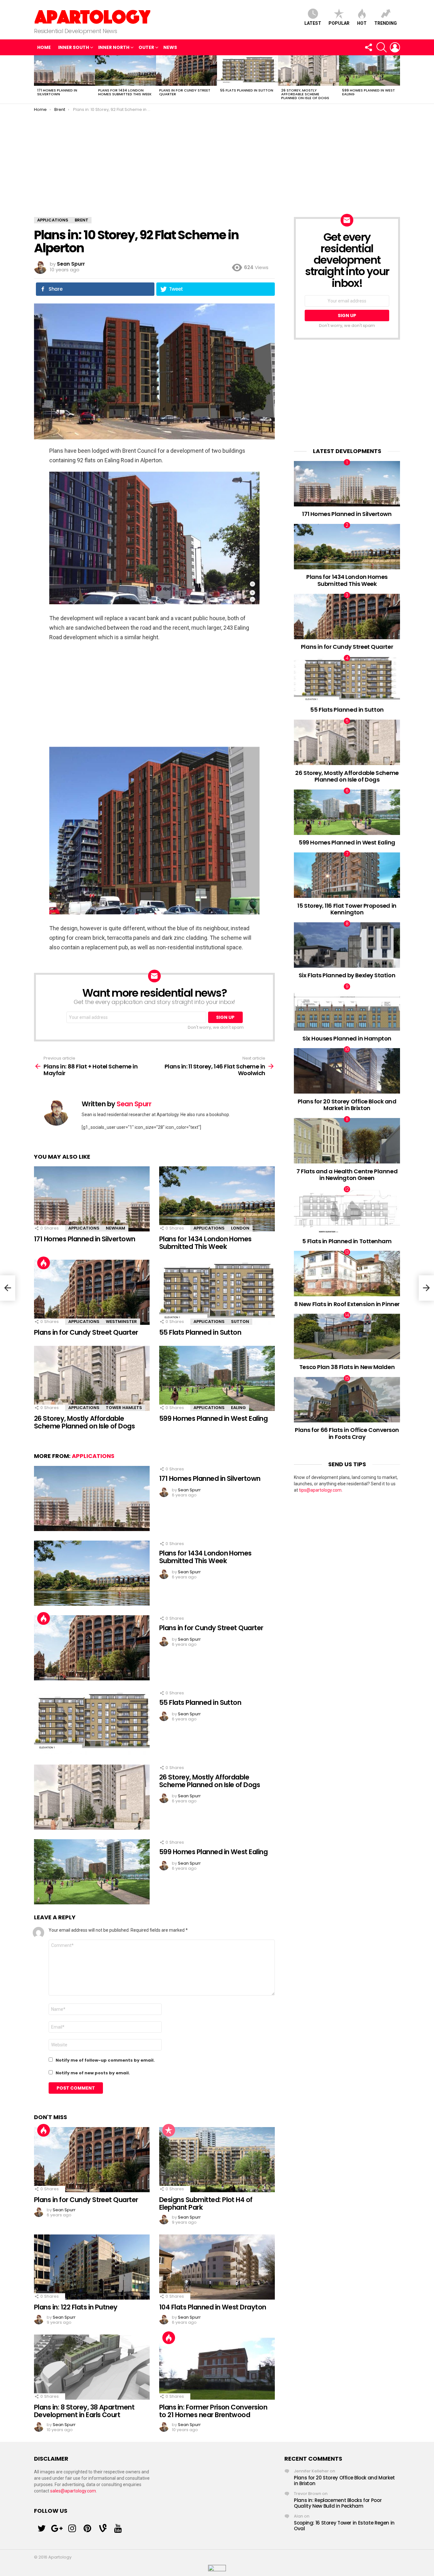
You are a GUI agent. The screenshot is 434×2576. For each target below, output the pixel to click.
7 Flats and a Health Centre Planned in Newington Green (347, 1175)
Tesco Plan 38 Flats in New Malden (347, 1367)
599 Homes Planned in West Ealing (369, 92)
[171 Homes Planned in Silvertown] (64, 71)
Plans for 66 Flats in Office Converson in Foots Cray (347, 1433)
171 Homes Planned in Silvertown (57, 92)
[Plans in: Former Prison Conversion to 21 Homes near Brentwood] (217, 2367)
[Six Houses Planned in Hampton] (347, 1008)
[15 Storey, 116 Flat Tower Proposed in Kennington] (347, 875)
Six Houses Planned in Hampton (347, 1038)
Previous (37, 79)
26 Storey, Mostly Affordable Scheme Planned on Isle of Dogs (305, 94)
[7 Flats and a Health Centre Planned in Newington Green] (347, 1141)
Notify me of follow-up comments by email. (105, 2060)
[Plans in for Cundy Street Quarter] (186, 71)
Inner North (114, 47)
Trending (386, 23)
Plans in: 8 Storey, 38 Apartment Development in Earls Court (84, 2411)
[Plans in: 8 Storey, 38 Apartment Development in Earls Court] (92, 2367)
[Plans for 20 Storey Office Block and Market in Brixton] (347, 1071)
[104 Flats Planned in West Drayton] (217, 2267)
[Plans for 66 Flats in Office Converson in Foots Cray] (347, 1400)
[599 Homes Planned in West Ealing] (370, 71)
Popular (339, 23)
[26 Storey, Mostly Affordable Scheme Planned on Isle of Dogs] (309, 71)
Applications (84, 1228)
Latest (313, 23)
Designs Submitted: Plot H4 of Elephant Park (206, 2203)
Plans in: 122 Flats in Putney (76, 2307)
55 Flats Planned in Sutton (247, 90)
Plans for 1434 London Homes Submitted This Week (125, 92)
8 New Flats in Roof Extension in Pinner (347, 1304)
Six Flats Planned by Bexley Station (347, 975)
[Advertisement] (217, 160)
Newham (115, 1228)
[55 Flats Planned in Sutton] (248, 71)
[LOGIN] (395, 47)
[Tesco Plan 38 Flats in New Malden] (347, 1336)
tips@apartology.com (320, 1490)
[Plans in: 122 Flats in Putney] (92, 2267)
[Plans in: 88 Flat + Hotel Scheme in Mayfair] (8, 1288)
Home (44, 47)
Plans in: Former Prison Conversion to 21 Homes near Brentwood (213, 2411)
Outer (146, 47)
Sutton (240, 1322)
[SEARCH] (382, 47)
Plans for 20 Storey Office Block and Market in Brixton (347, 1105)
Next (397, 79)
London (240, 1228)
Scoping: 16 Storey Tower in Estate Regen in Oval (344, 2526)
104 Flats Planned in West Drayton (213, 2307)
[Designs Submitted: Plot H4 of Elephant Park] (217, 2160)
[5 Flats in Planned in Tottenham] (347, 1211)
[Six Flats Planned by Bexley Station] (347, 945)
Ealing (238, 1408)
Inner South (74, 47)
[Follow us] (368, 47)
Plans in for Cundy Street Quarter (185, 92)
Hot (362, 23)
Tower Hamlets (124, 1408)
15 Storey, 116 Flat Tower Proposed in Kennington (347, 909)
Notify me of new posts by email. (93, 2073)
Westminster (121, 1322)
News (170, 47)
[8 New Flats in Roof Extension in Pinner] (347, 1274)
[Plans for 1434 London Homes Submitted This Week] (125, 71)
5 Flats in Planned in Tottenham (347, 1241)
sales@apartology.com (73, 2491)
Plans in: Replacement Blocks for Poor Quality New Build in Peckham (338, 2503)
